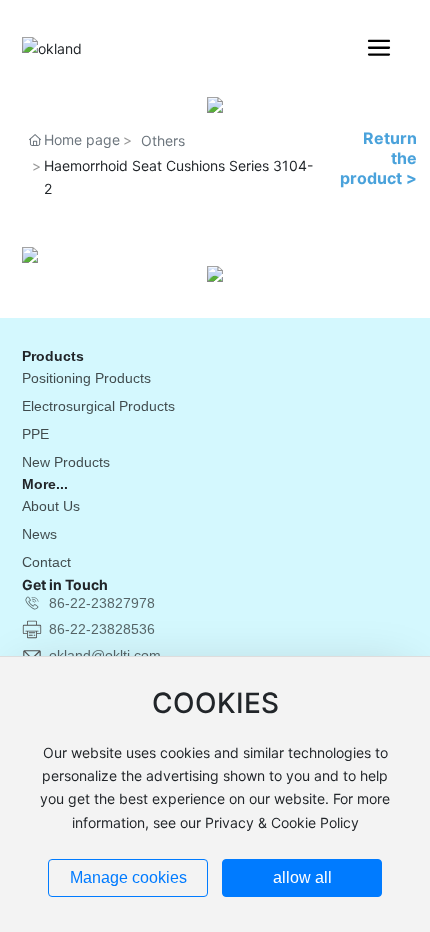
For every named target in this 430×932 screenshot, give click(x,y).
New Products (66, 462)
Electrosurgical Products (98, 406)
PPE (35, 434)
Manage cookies (128, 877)
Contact (46, 562)
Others (163, 140)
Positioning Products (86, 378)
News (39, 534)
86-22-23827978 (102, 603)
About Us (51, 506)
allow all (302, 877)
